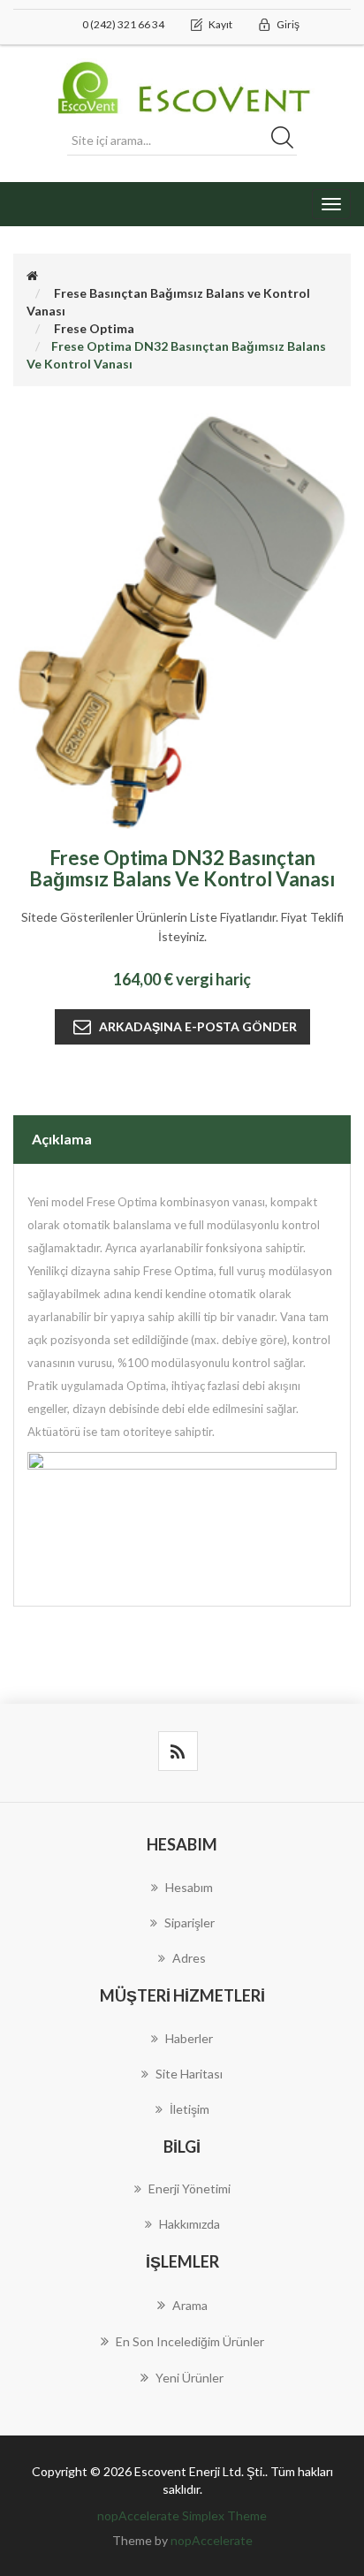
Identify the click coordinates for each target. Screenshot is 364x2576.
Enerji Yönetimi (190, 2188)
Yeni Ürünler (190, 2378)
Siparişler (190, 1923)
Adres (189, 1958)
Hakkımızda (190, 2224)
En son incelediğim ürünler (190, 2341)
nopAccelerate (212, 2540)
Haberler (189, 2038)
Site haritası (189, 2074)
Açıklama (62, 1139)
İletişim (190, 2109)
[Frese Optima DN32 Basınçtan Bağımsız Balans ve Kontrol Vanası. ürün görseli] (182, 620)
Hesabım (189, 1887)
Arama (190, 2305)
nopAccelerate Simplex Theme (182, 2515)
